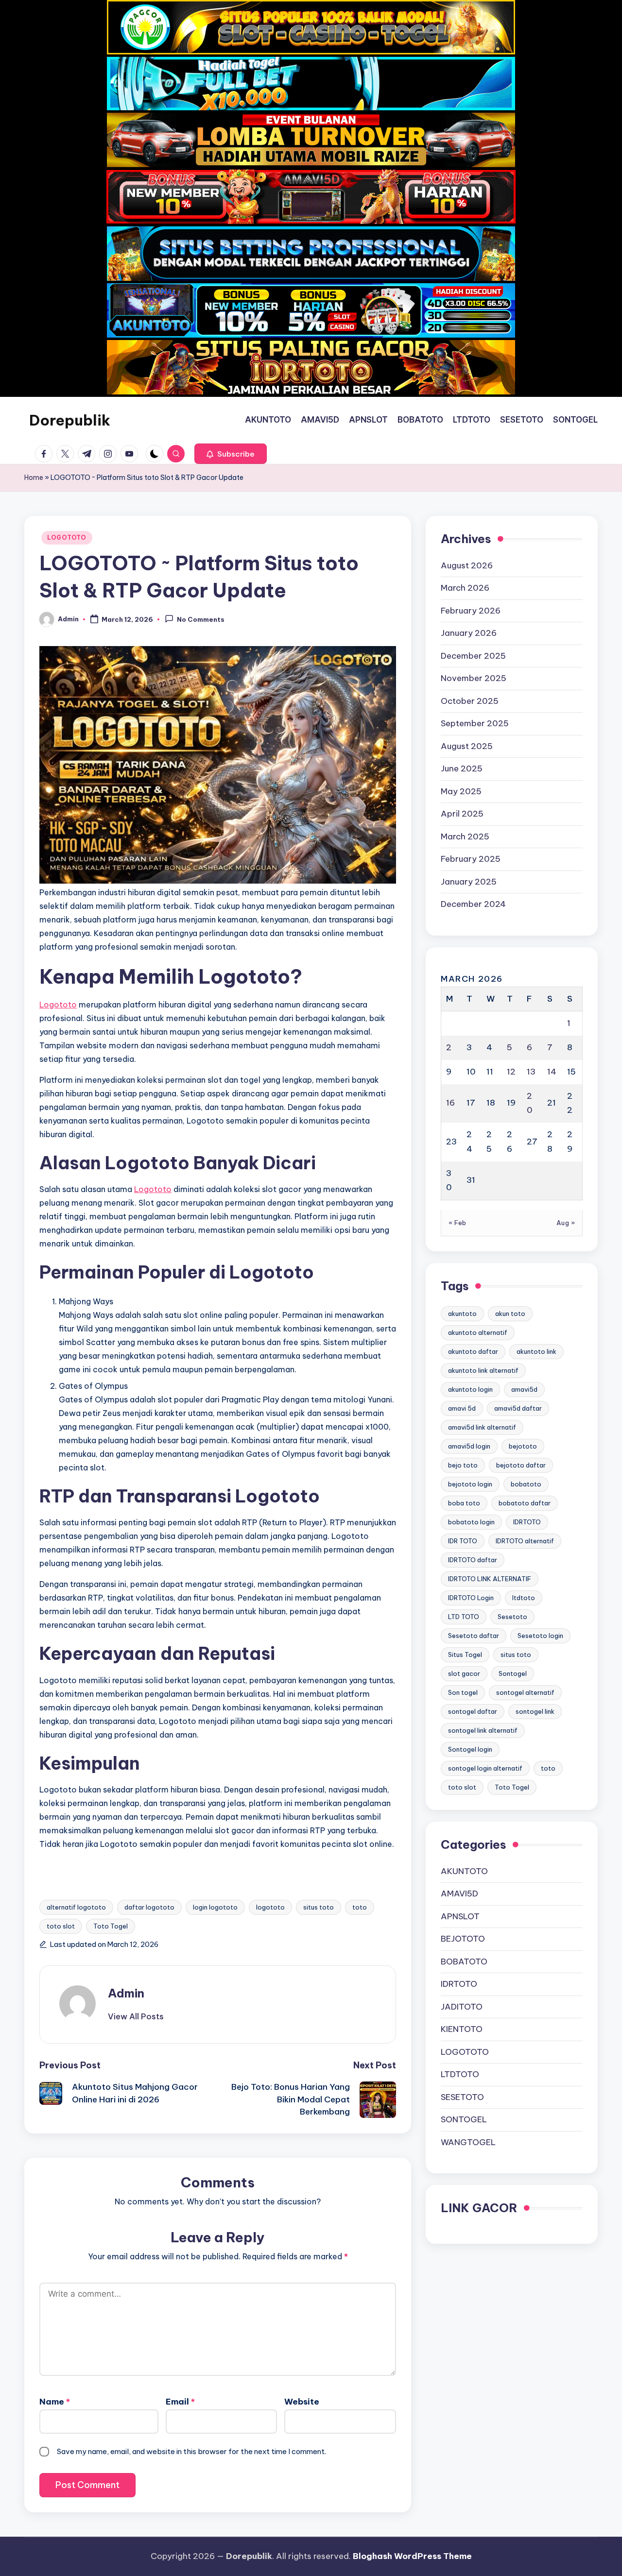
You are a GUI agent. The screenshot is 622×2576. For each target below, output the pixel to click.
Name (55, 2402)
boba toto (464, 1503)
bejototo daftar (521, 1465)
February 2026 (471, 610)
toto (360, 1907)
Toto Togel (111, 1926)
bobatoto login (471, 1522)
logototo (270, 1907)
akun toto (510, 1314)
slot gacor (464, 1673)
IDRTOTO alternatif (525, 1541)
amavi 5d (462, 1408)
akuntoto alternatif (478, 1332)
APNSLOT (460, 1916)
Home (34, 478)
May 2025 (461, 791)
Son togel (463, 1692)
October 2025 (470, 700)
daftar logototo (149, 1907)
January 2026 (469, 633)
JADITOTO (462, 2006)
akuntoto (462, 1314)
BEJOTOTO (463, 1939)
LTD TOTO (464, 1617)
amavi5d (524, 1389)
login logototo (215, 1907)
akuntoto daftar (473, 1351)
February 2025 (471, 859)
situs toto (319, 1907)
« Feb (458, 1222)
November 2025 (474, 678)
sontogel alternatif (525, 1692)
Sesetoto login (540, 1636)
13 (531, 1071)
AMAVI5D (459, 1894)
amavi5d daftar (518, 1408)
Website (302, 2402)
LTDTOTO (460, 2074)
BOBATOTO (464, 1961)
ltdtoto (524, 1598)
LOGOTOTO (67, 537)
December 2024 (473, 904)
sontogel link (535, 1711)
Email (180, 2402)
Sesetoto (512, 1617)
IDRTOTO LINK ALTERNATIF (490, 1579)
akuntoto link (536, 1351)
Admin (126, 1993)
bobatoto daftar (525, 1503)
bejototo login (470, 1484)
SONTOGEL (464, 2119)
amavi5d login (469, 1446)
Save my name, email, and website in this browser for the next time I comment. (191, 2451)
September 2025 (475, 723)
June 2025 (462, 768)
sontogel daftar (473, 1711)
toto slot (61, 1926)
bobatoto (526, 1484)
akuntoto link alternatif (483, 1370)
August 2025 (467, 746)
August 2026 (467, 565)
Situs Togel (465, 1655)
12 (511, 1071)
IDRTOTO (527, 1522)
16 (450, 1103)
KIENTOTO (462, 2029)
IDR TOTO (463, 1541)
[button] (231, 454)
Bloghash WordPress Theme (412, 2556)
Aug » (566, 1222)
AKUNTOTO (464, 1871)
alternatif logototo (76, 1907)
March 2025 (465, 836)
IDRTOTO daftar (473, 1560)
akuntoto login (470, 1389)
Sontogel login (470, 1749)
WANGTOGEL (468, 2142)
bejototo (523, 1446)
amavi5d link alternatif (482, 1427)
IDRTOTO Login (471, 1598)
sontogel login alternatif (485, 1768)
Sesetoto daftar (474, 1636)
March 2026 (465, 588)
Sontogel (513, 1673)
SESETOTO (462, 2097)
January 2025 (469, 881)
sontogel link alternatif (483, 1730)
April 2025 (462, 814)
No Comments (201, 620)
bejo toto (463, 1465)
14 (552, 1071)
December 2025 (473, 655)
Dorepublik (70, 420)
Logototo (58, 1005)
